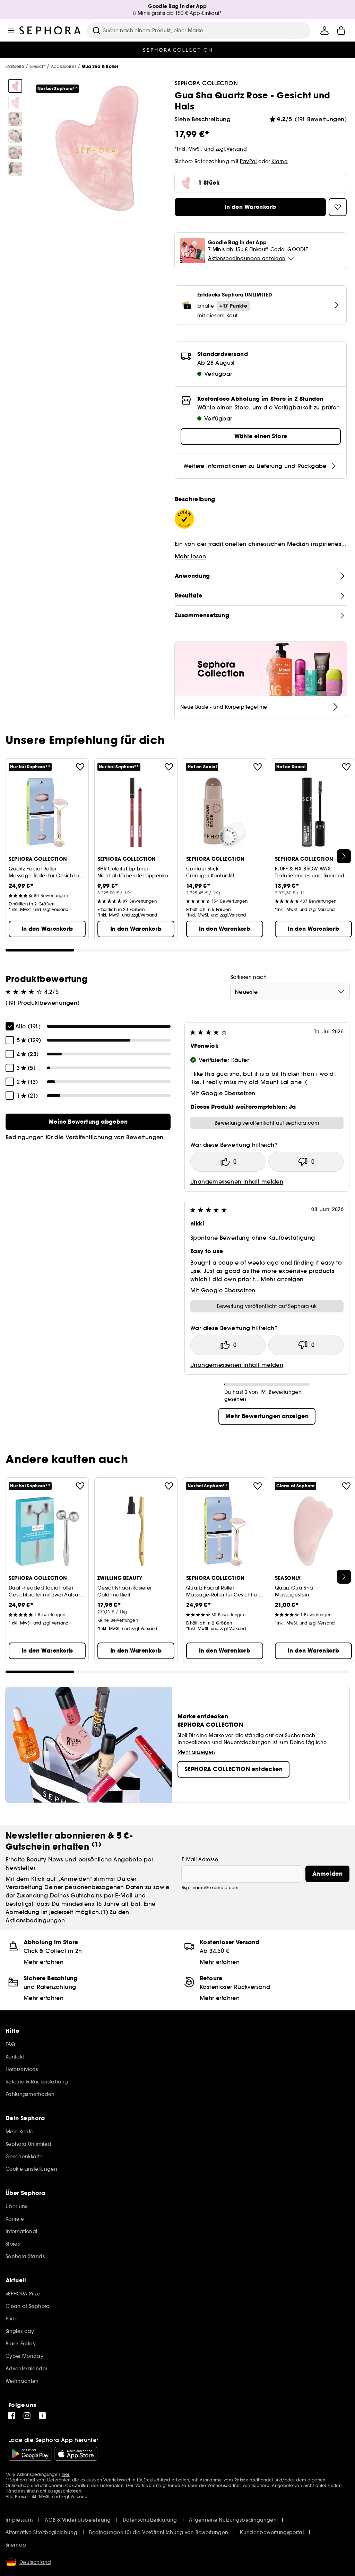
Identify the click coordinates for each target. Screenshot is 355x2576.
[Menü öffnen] (11, 30)
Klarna (280, 161)
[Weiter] (344, 856)
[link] (88, 1122)
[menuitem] (324, 30)
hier (66, 2474)
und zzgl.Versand (226, 149)
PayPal (248, 161)
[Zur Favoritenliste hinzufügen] (80, 767)
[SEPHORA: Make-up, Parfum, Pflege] (50, 30)
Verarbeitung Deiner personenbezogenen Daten (74, 1887)
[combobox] (290, 992)
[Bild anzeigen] (15, 86)
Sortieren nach (249, 977)
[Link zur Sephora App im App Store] (76, 2454)
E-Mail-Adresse (200, 1859)
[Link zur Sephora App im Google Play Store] (30, 2454)
